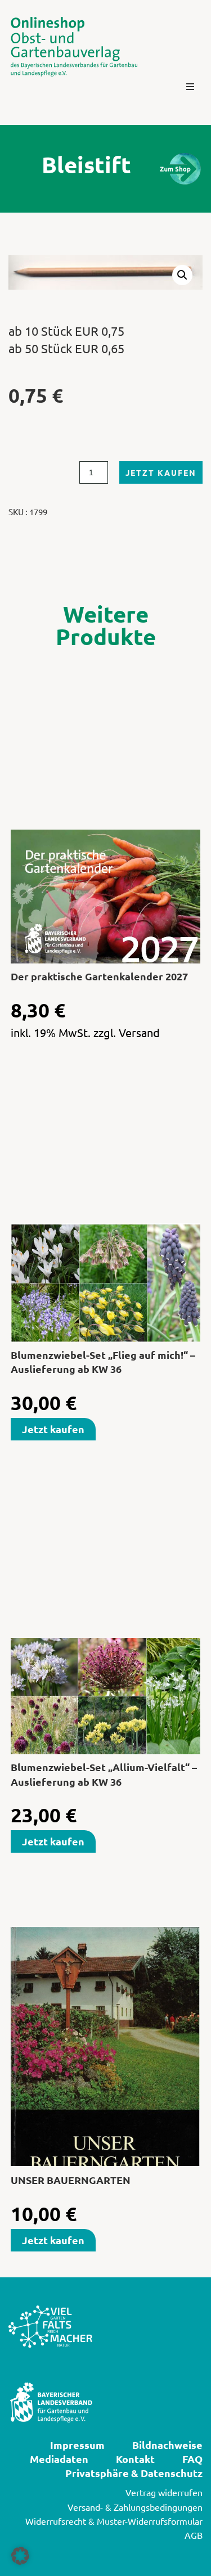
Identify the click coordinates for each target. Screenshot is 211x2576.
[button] (190, 87)
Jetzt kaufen (161, 472)
